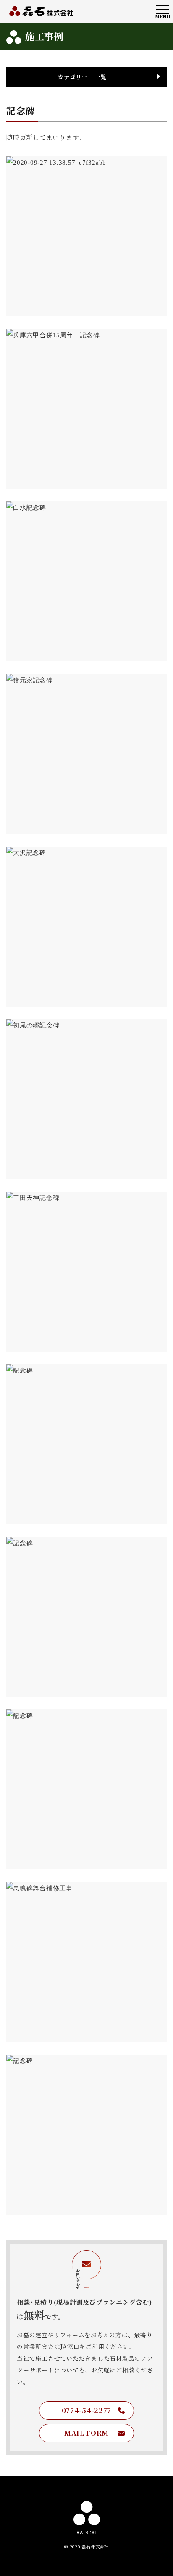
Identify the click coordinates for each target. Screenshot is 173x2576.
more (86, 284)
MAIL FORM (86, 2433)
